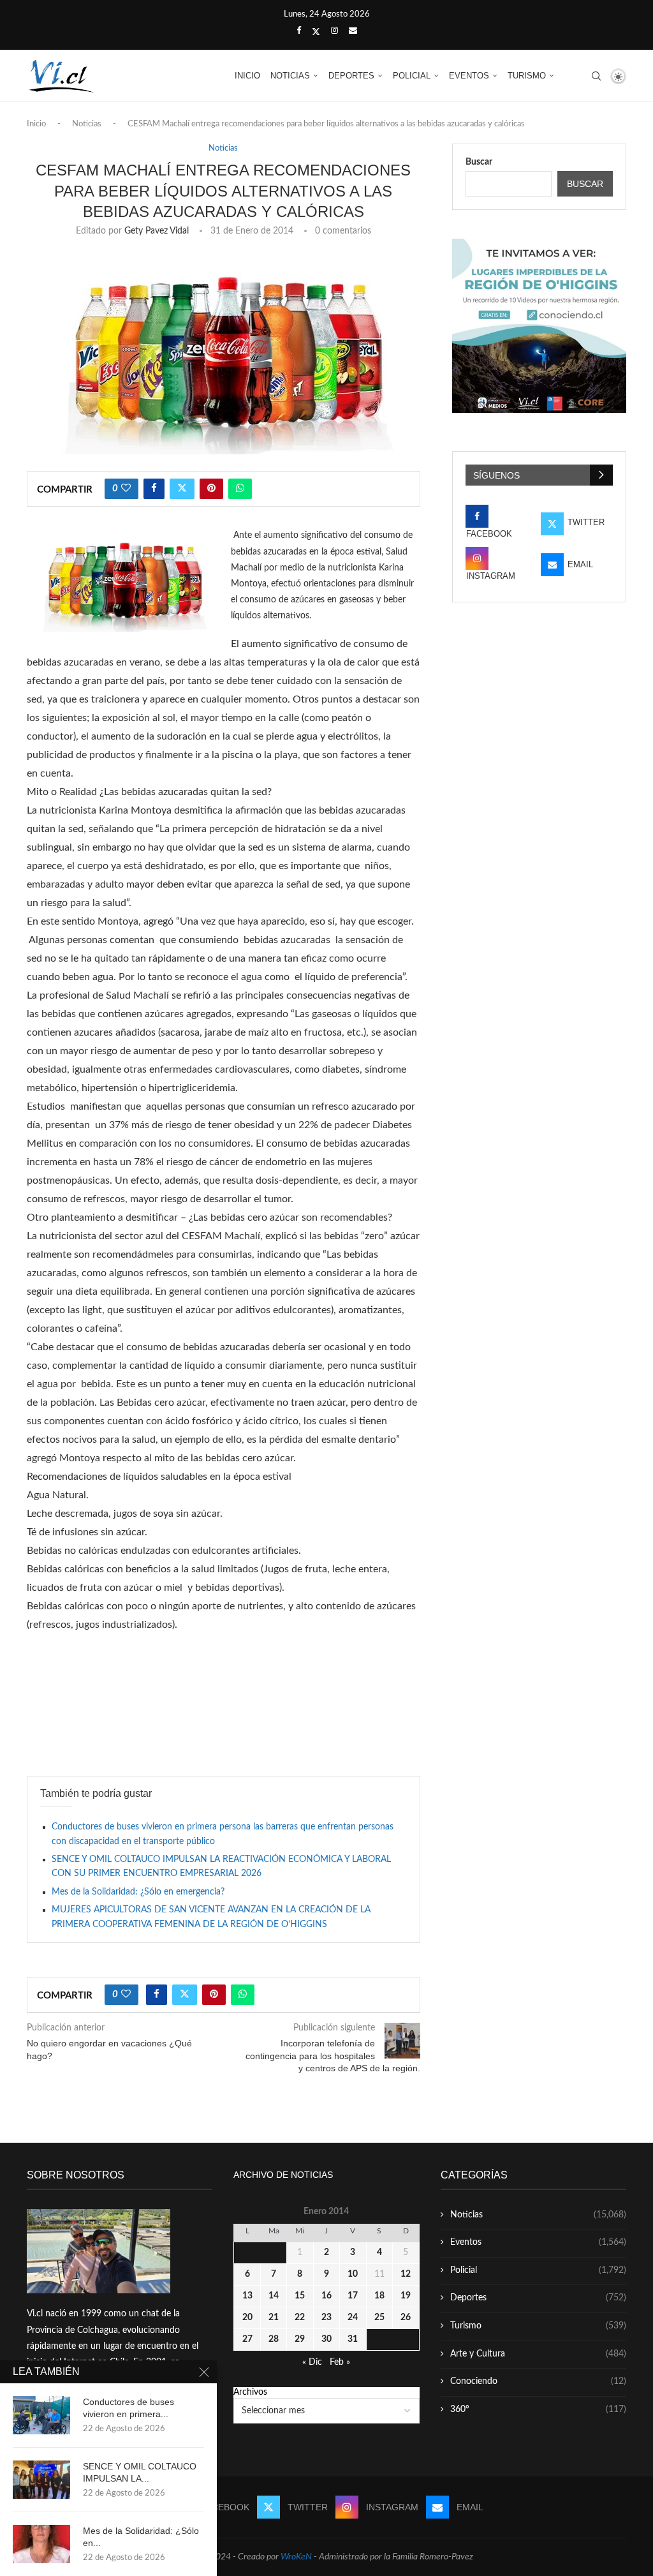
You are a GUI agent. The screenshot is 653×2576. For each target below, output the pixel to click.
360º (538, 2409)
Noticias (290, 76)
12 (406, 2274)
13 (247, 2296)
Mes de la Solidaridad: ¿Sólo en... (141, 2537)
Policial (412, 76)
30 (326, 2339)
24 (353, 2318)
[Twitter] (316, 32)
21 (274, 2318)
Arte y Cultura (538, 2354)
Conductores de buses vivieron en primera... (128, 2408)
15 (300, 2296)
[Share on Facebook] (154, 489)
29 (300, 2339)
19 (406, 2296)
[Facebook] (299, 31)
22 (300, 2318)
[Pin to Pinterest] (211, 489)
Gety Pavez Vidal (157, 231)
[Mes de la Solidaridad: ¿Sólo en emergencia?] (41, 2544)
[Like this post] (126, 489)
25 (379, 2318)
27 (247, 2339)
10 (353, 2274)
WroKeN (296, 2557)
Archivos (250, 2392)
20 (247, 2318)
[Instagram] (334, 31)
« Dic (312, 2362)
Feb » (340, 2362)
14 (274, 2296)
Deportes (351, 76)
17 (353, 2296)
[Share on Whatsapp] (240, 489)
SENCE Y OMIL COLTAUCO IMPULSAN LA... (140, 2472)
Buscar (479, 162)
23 (326, 2318)
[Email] (353, 31)
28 (274, 2339)
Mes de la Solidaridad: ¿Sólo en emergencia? (138, 1892)
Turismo (527, 76)
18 (379, 2296)
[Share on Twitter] (182, 489)
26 (406, 2318)
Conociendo (538, 2381)
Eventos (469, 76)
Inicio (247, 76)
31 (353, 2339)
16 (326, 2296)
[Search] (596, 76)
